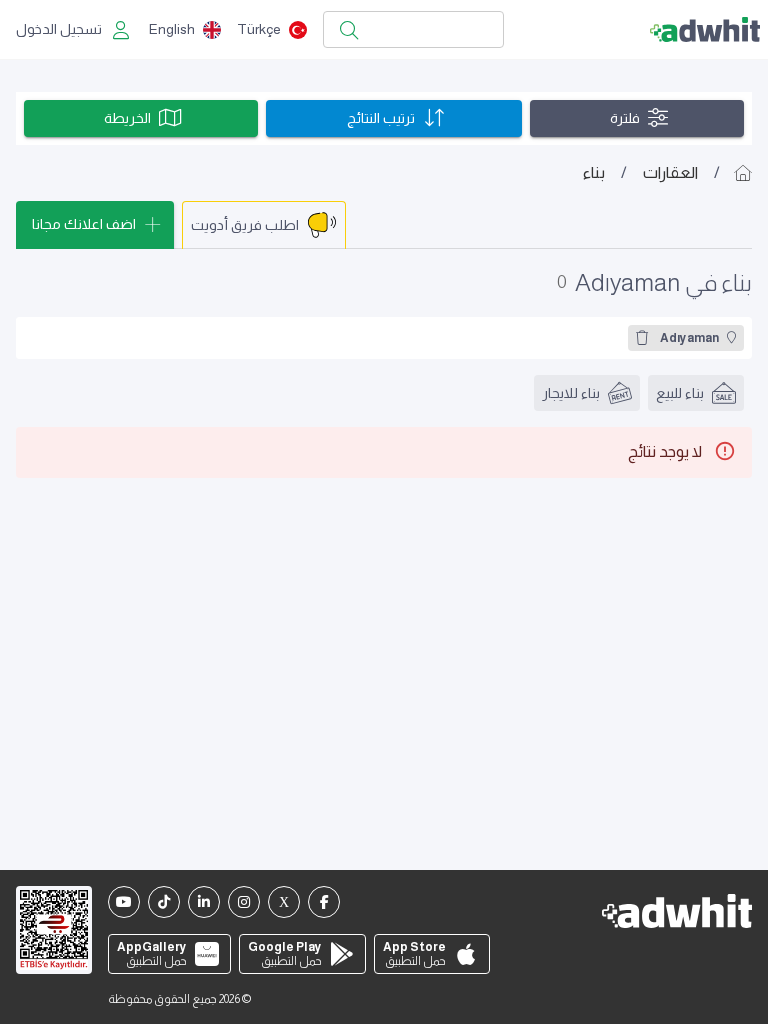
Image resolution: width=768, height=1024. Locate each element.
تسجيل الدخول (59, 29)
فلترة (625, 118)
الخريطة (127, 118)
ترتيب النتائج (381, 118)
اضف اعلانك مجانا (84, 224)
